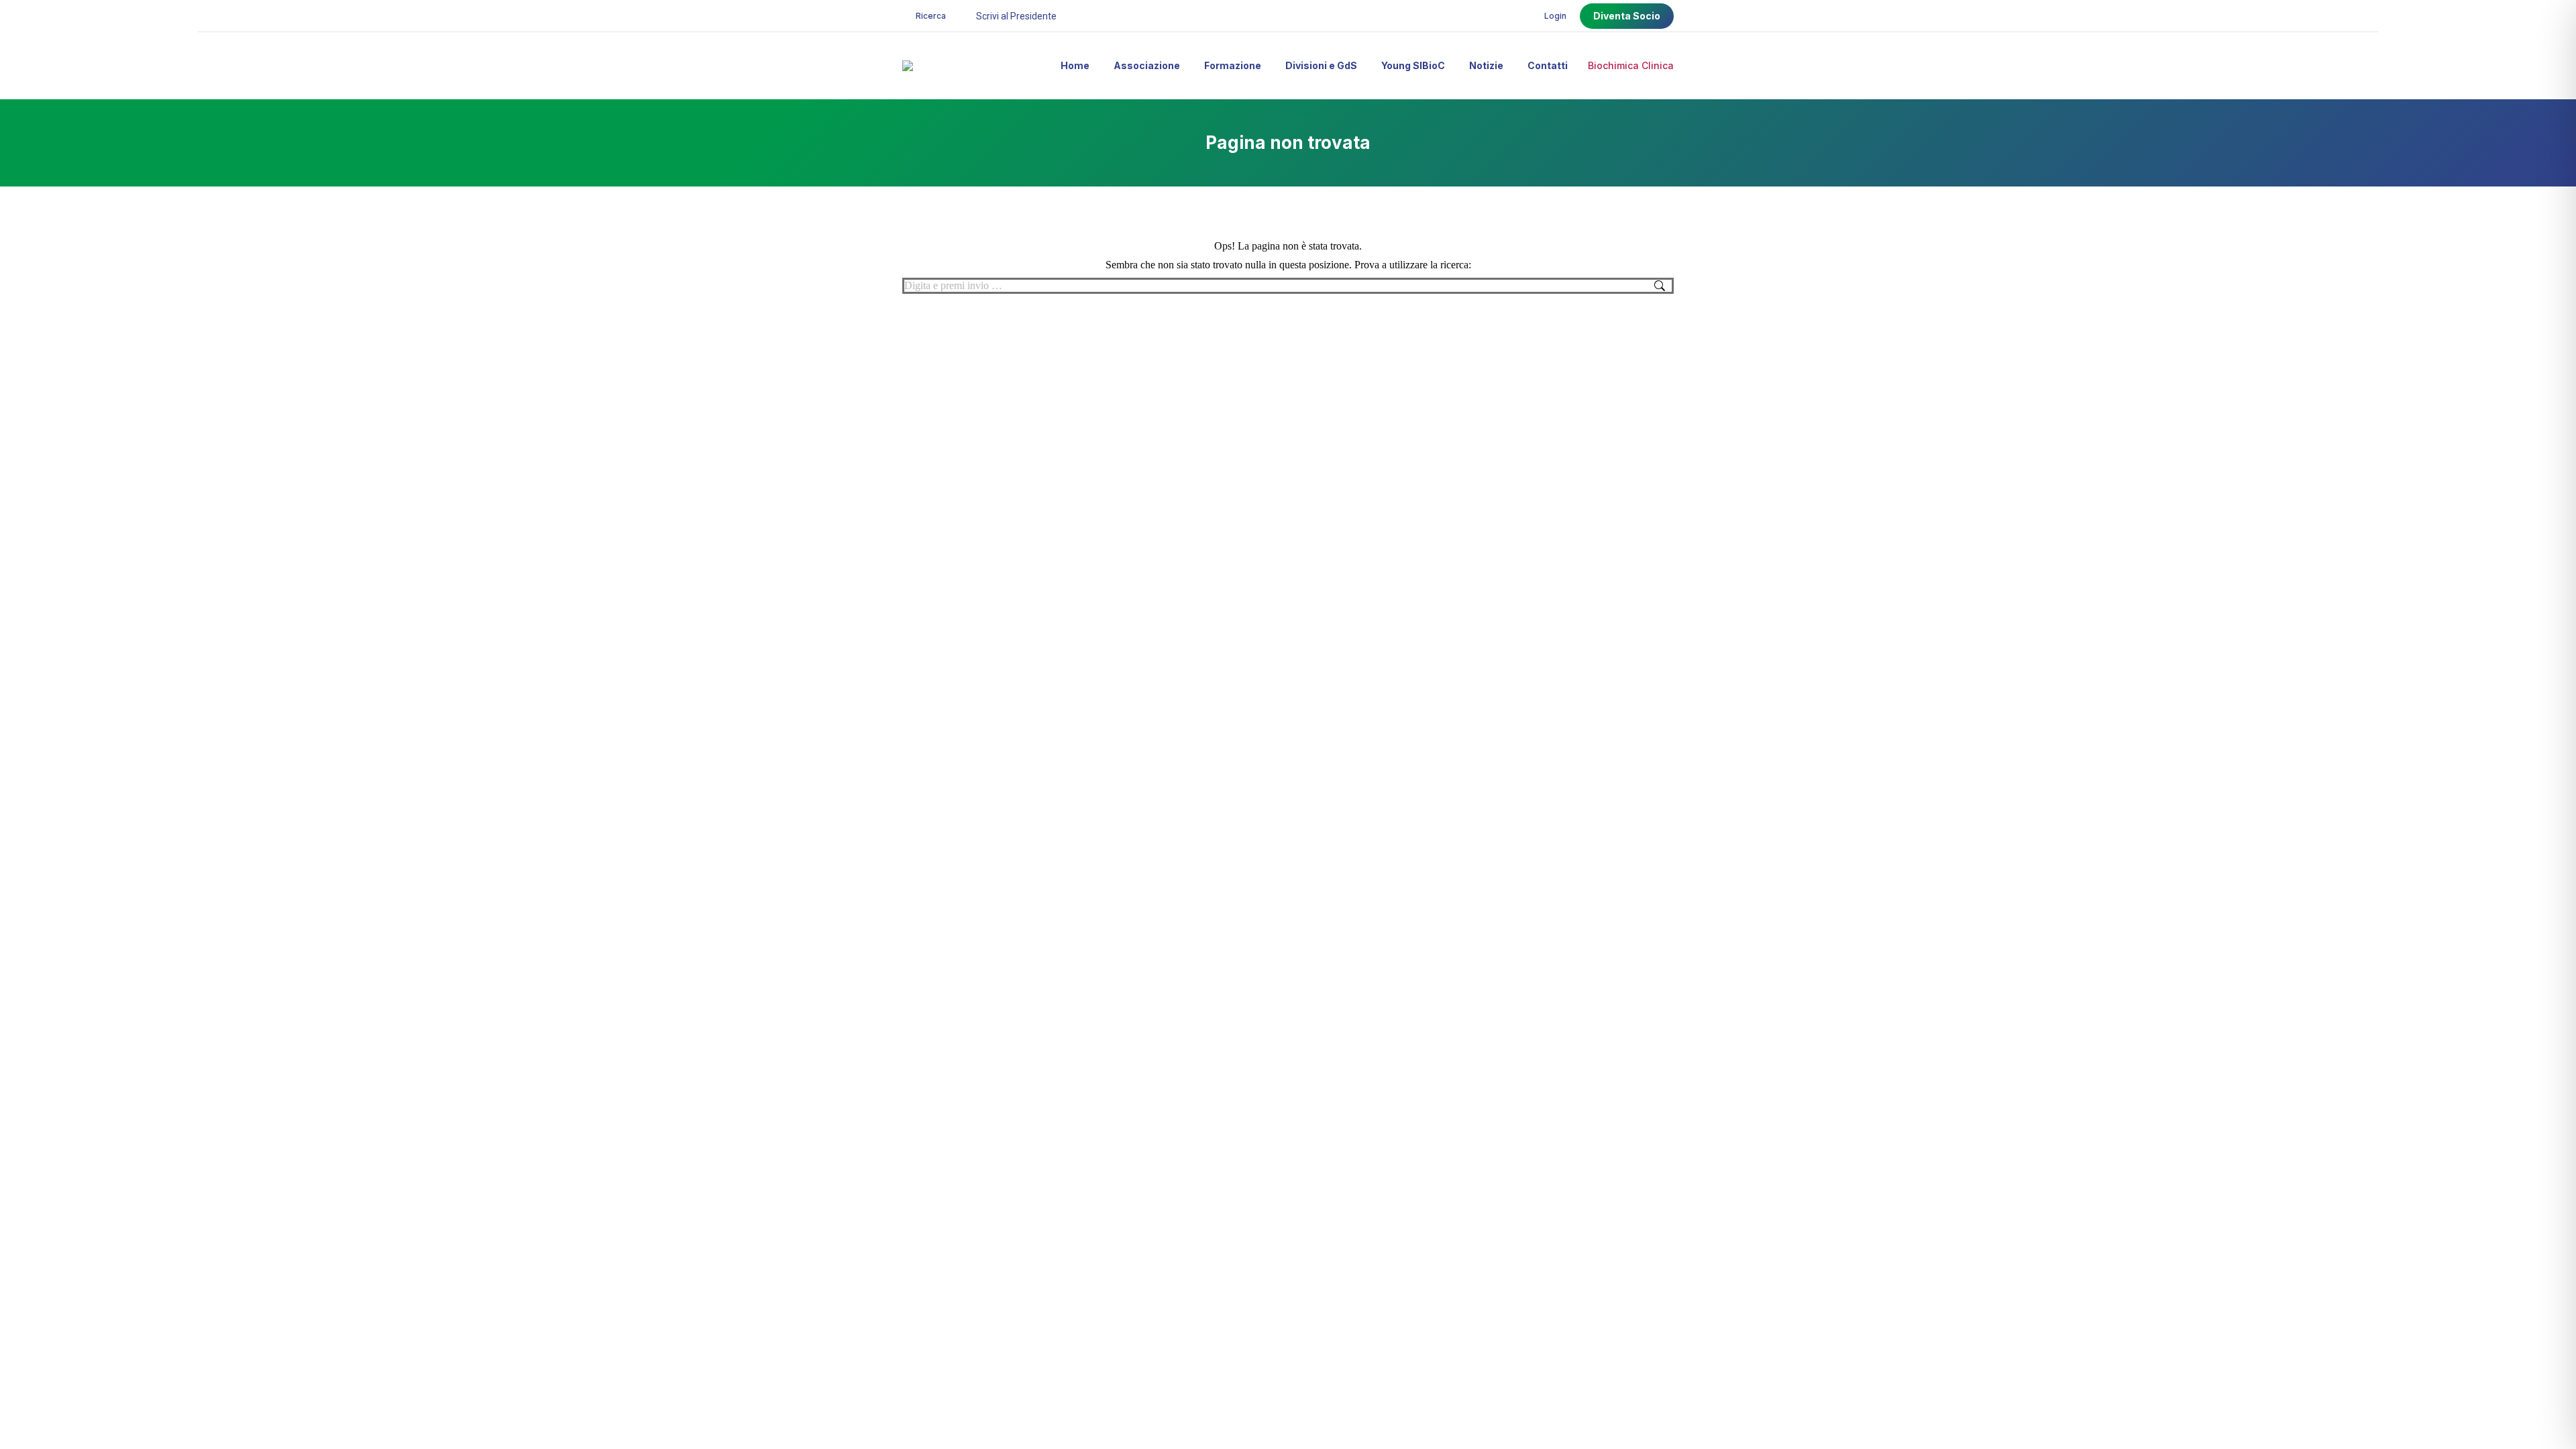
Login (1555, 16)
